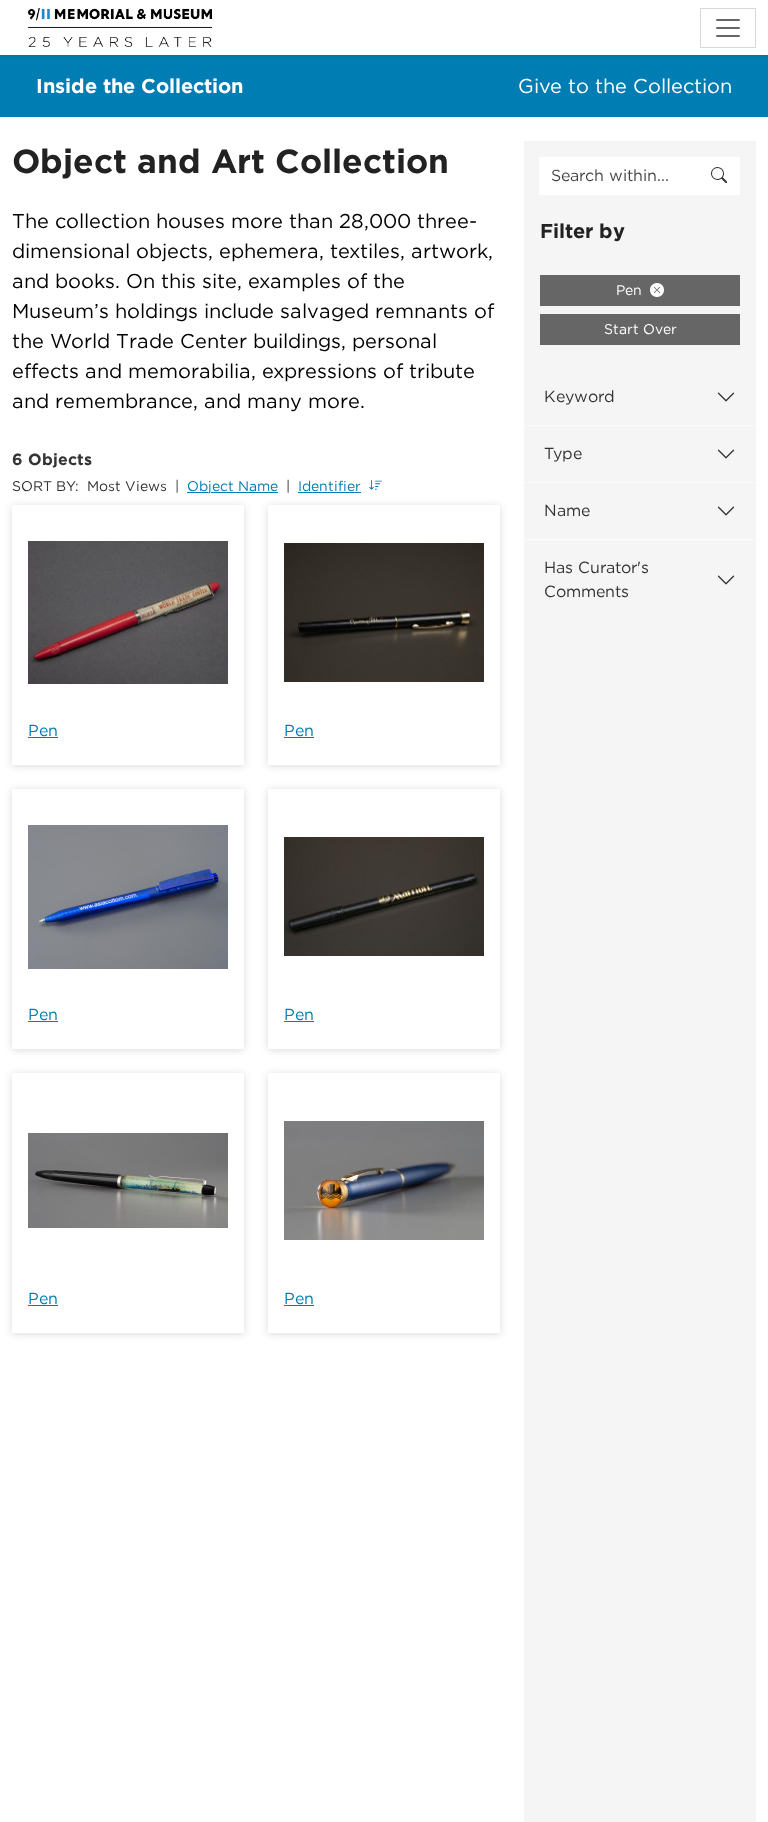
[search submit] (719, 176)
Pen (43, 730)
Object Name (232, 486)
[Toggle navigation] (728, 28)
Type (563, 453)
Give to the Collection (625, 86)
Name (567, 510)
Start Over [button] (640, 329)
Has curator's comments (596, 579)
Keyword (579, 396)
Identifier (329, 486)
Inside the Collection (139, 86)
